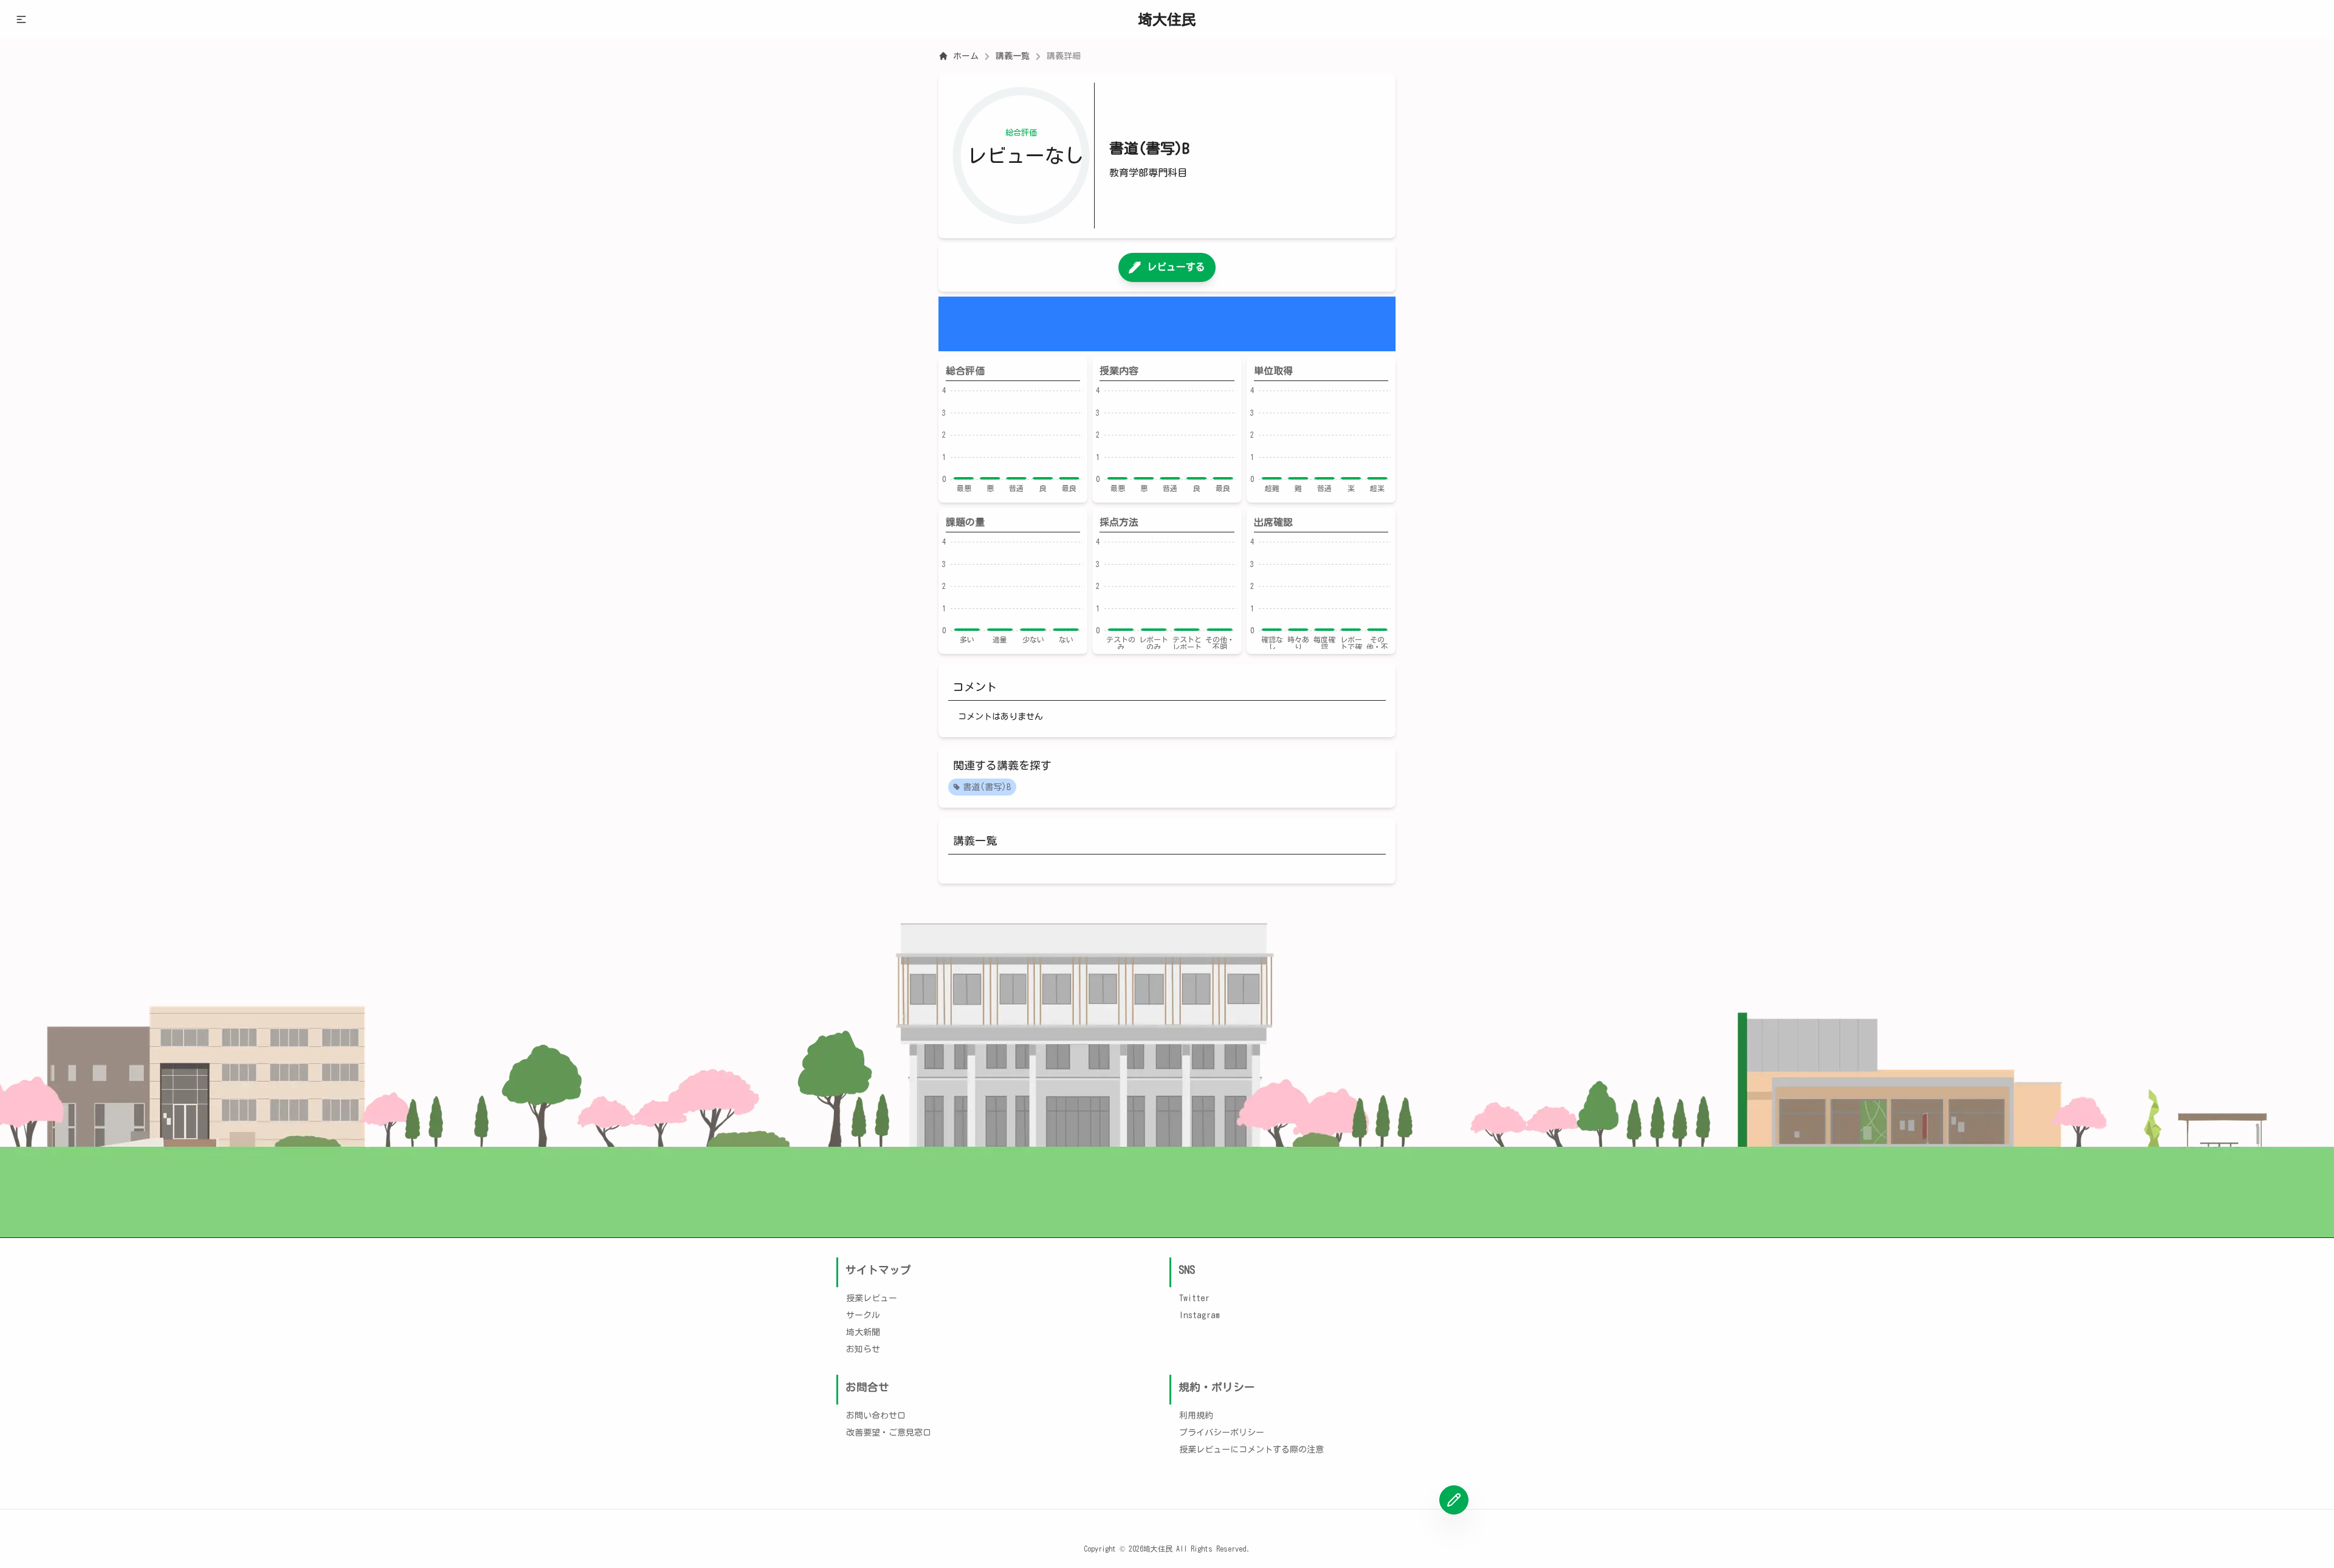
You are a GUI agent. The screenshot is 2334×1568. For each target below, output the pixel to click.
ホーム (966, 56)
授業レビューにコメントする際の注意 (1251, 1449)
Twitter (1194, 1298)
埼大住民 (1167, 19)
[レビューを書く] (1454, 1500)
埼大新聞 (863, 1332)
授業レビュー (872, 1298)
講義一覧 (1013, 56)
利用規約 (1196, 1415)
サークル (863, 1315)
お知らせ (863, 1349)
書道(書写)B (987, 787)
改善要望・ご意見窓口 (889, 1432)
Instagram (1200, 1315)
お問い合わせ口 (876, 1415)
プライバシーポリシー (1222, 1432)
